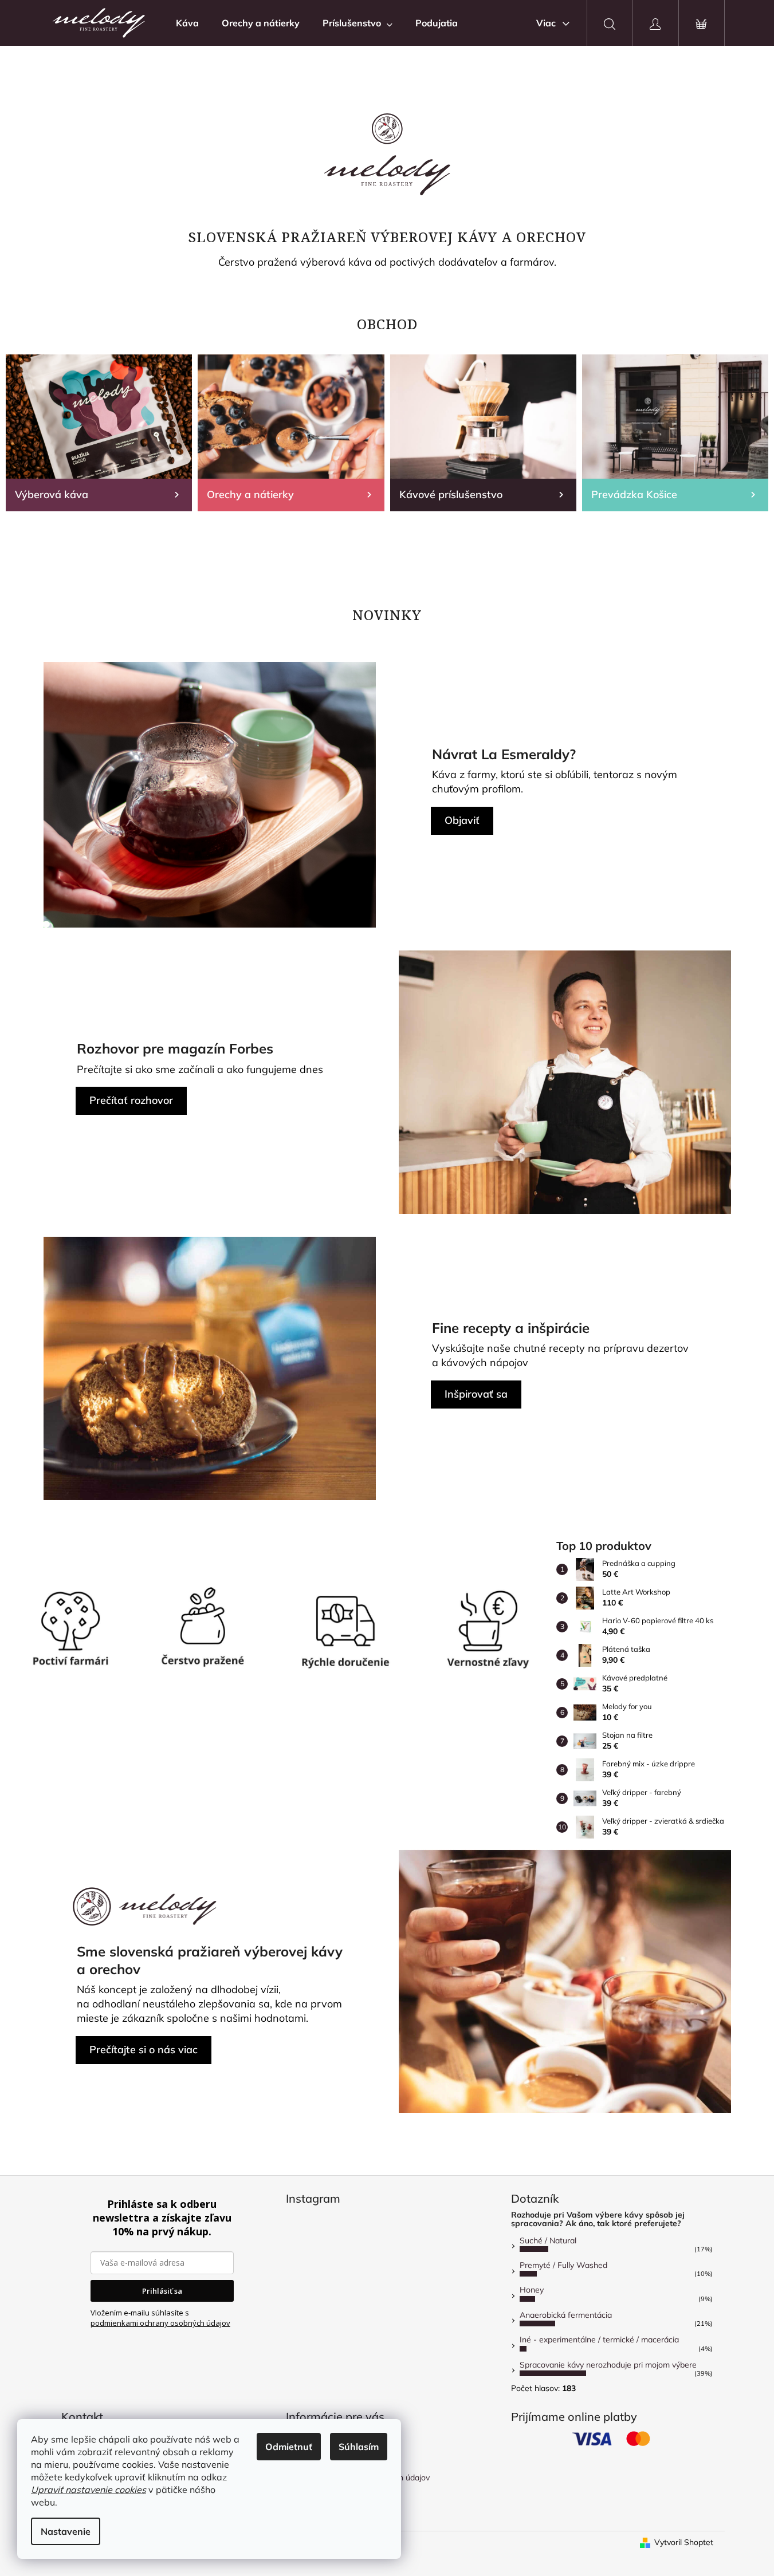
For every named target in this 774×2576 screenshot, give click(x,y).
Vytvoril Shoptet (684, 2542)
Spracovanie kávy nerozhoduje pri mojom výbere (608, 2365)
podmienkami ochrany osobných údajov (160, 2323)
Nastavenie (66, 2531)
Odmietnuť (289, 2447)
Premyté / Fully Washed (563, 2265)
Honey (532, 2290)
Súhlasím (359, 2447)
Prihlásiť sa (162, 2291)
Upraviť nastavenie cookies (89, 2490)
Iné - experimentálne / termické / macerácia (599, 2340)
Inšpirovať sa (476, 1394)
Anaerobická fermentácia (566, 2315)
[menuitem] (187, 23)
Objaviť (462, 820)
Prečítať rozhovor (131, 1100)
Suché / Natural (548, 2240)
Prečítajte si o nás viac (144, 2050)
